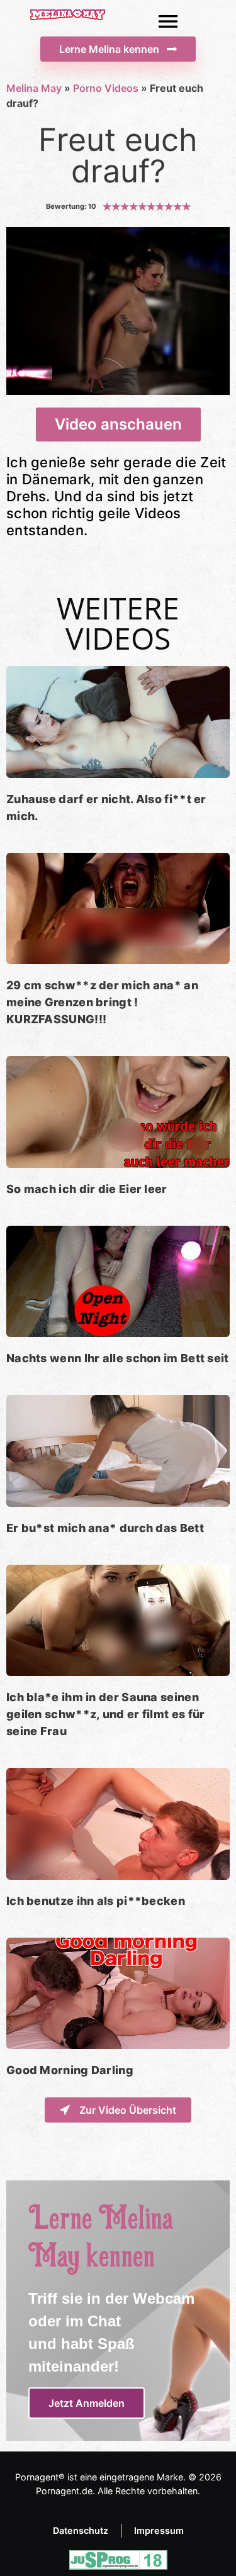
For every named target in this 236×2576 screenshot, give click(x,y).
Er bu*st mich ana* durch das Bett (105, 1528)
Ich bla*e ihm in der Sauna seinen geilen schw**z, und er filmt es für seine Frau (106, 1714)
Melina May (34, 88)
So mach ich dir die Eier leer (87, 1189)
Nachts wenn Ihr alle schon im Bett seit (118, 1358)
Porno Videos (106, 88)
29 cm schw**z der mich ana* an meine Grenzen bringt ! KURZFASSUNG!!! (102, 1002)
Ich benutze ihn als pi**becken (96, 1901)
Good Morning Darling (70, 2070)
